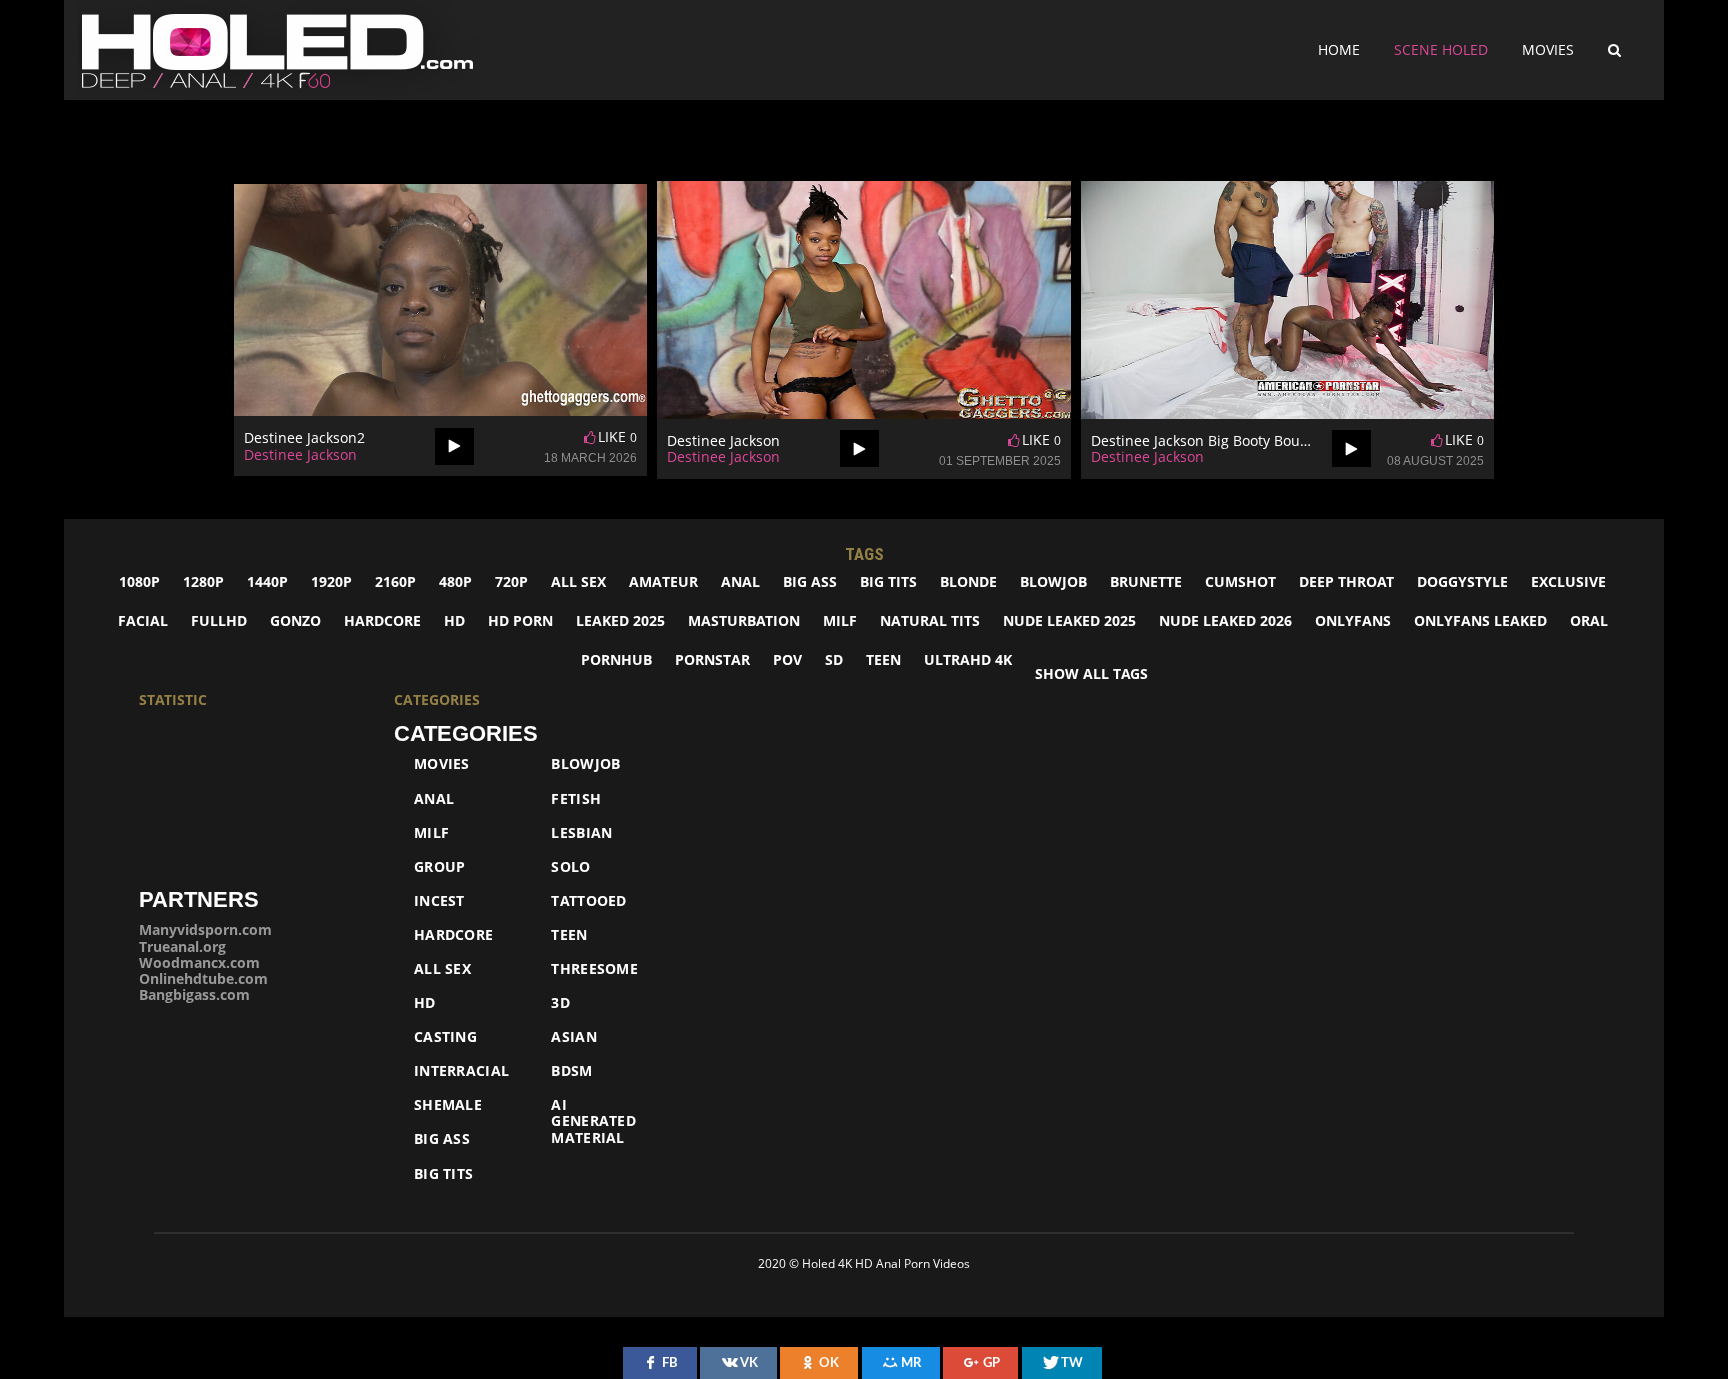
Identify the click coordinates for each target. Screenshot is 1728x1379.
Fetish (576, 799)
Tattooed (588, 901)
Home (1339, 49)
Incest (439, 901)
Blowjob (1053, 581)
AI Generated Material (593, 1121)
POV (787, 659)
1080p (139, 581)
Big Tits (888, 581)
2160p (395, 581)
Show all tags (1091, 673)
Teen (883, 659)
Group (440, 867)
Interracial (461, 1071)
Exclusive (1568, 581)
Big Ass (810, 581)
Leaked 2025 (620, 620)
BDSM (571, 1071)
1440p (267, 581)
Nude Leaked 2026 (1225, 620)
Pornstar (712, 659)
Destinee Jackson (300, 454)
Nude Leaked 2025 (1069, 620)
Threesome (594, 969)
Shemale (448, 1105)
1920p (331, 581)
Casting (445, 1037)
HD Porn (520, 620)
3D (560, 1003)
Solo (570, 867)
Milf (431, 833)
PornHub (616, 659)
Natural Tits (930, 620)
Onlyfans (1353, 620)
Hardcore (382, 620)
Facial (143, 620)
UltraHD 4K (968, 659)
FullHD (219, 620)
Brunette (1146, 581)
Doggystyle (1462, 581)
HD (454, 620)
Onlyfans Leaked (1480, 620)
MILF (840, 620)
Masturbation (744, 620)
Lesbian (581, 833)
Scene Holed (1441, 49)
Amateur (663, 581)
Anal (740, 581)
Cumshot (1240, 581)
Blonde (968, 581)
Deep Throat (1346, 581)
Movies (1548, 49)
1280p (203, 581)
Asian (574, 1037)
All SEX (578, 581)
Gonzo (295, 620)
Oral (1589, 620)
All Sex (442, 969)
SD (834, 659)
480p (455, 581)
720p (511, 581)
